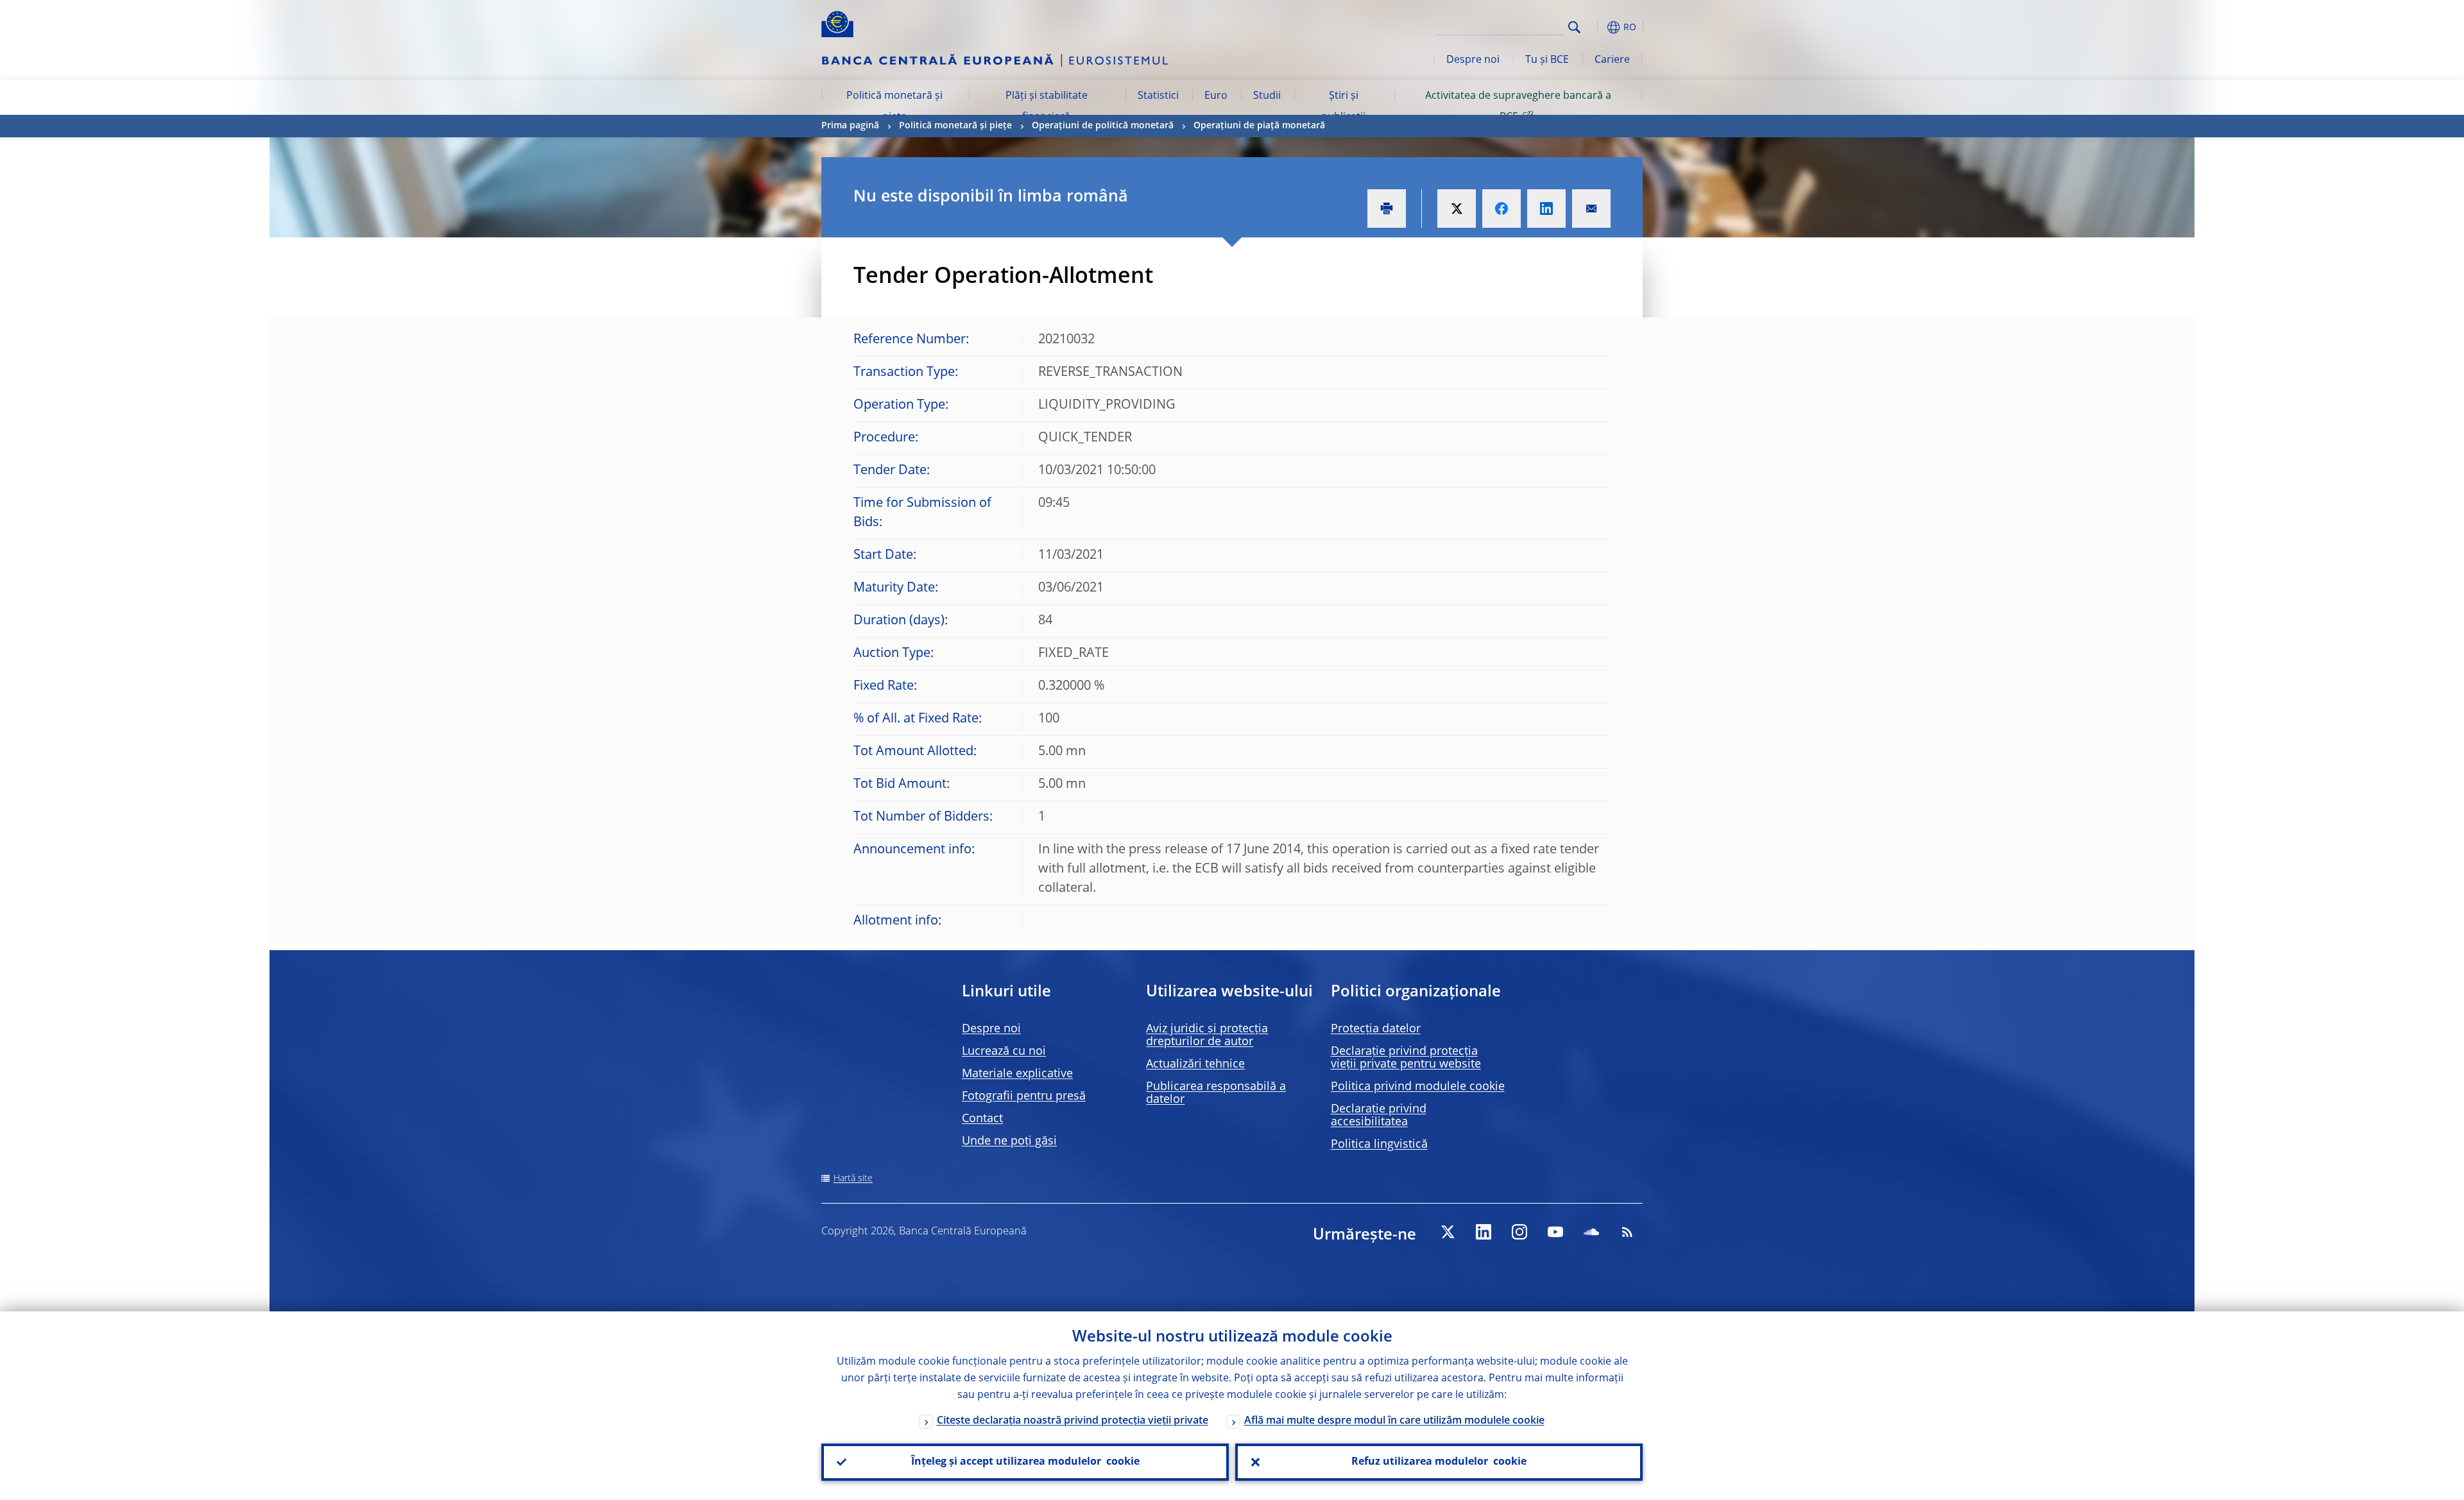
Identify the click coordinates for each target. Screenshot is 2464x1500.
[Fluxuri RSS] (1627, 1232)
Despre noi (1473, 60)
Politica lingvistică (1379, 1145)
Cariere (1612, 60)
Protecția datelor (1376, 1029)
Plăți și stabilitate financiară (1047, 107)
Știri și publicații (1343, 107)
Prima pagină (850, 126)
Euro (1216, 96)
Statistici (1158, 96)
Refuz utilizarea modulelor (1439, 1462)
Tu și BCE (1547, 60)
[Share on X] (1457, 209)
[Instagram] (1519, 1232)
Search (1574, 27)
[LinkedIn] (1484, 1232)
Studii (1267, 96)
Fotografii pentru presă (1024, 1096)
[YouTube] (1555, 1232)
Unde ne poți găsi (1009, 1141)
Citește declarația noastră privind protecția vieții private (1073, 1421)
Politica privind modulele (1418, 1087)
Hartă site (853, 1179)
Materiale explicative (1017, 1074)
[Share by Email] (1591, 209)
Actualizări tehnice (1195, 1064)
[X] (1448, 1232)
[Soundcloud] (1591, 1232)
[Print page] (1387, 209)
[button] (1598, 27)
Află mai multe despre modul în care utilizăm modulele (1394, 1421)
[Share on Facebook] (1502, 209)
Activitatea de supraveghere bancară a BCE (1518, 107)
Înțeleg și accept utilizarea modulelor (1025, 1462)
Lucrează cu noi (1004, 1052)
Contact (982, 1119)
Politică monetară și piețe (894, 107)
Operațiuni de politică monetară (1103, 126)
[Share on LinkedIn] (1546, 209)
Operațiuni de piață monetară (1259, 126)
